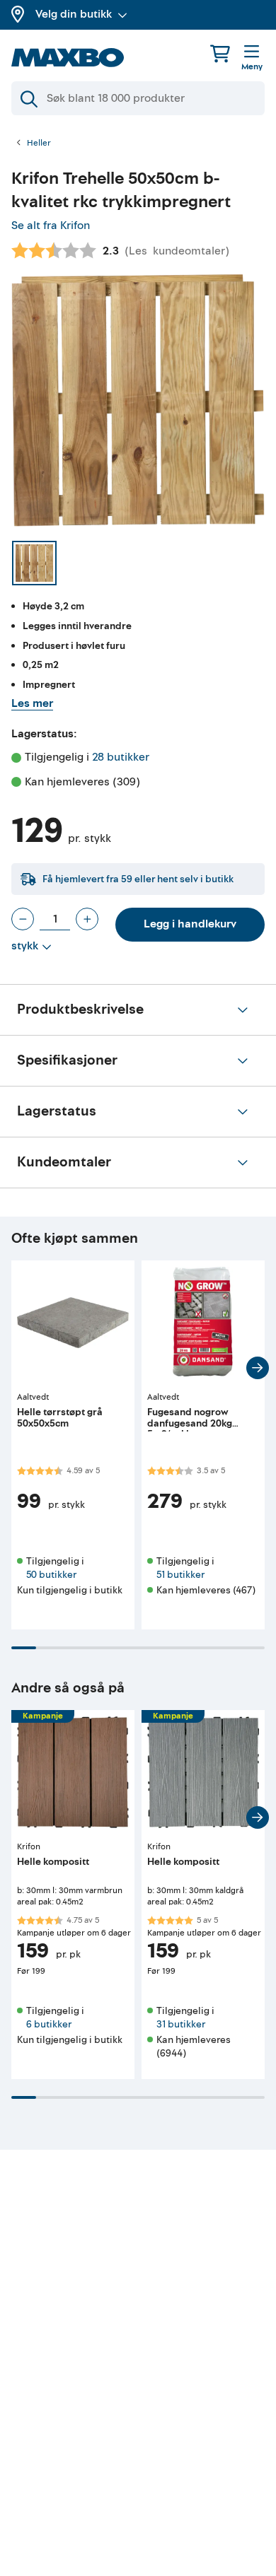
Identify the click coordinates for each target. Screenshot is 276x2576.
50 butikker (51, 1575)
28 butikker (121, 757)
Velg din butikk (74, 14)
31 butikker (181, 2024)
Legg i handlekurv (190, 924)
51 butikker (180, 1575)
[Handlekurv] (220, 53)
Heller (39, 144)
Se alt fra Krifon (51, 226)
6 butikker (49, 2024)
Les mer (32, 703)
